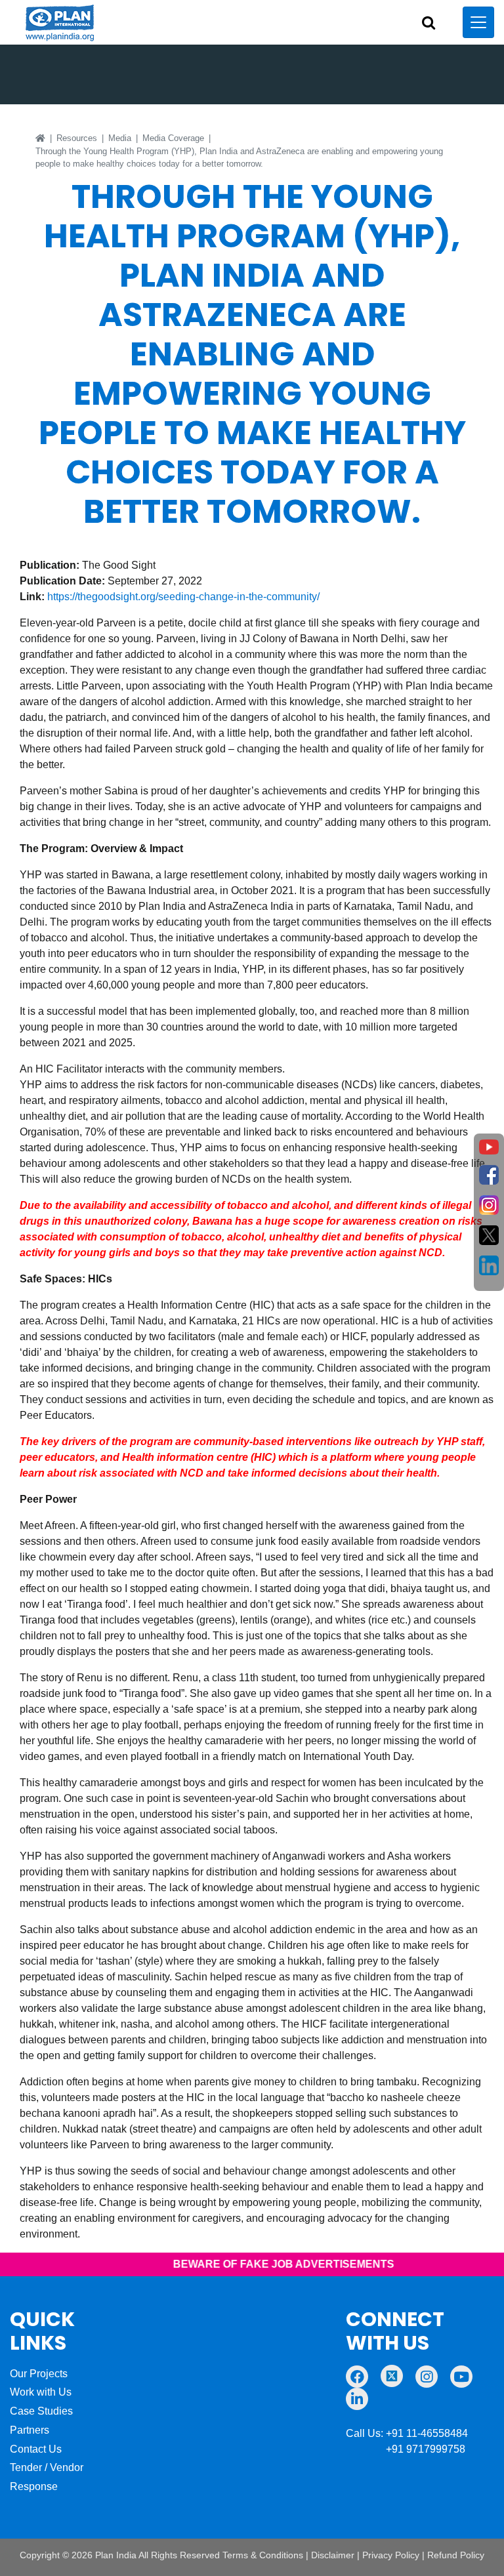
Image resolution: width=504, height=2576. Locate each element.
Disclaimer (333, 2555)
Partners (30, 2430)
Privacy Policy (391, 2555)
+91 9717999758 (406, 2449)
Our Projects (39, 2374)
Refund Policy (456, 2555)
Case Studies (41, 2411)
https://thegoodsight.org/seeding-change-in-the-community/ (183, 597)
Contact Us (36, 2449)
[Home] (40, 138)
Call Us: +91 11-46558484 (407, 2433)
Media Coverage (173, 138)
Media (120, 138)
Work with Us (41, 2392)
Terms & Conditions (263, 2555)
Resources (77, 138)
